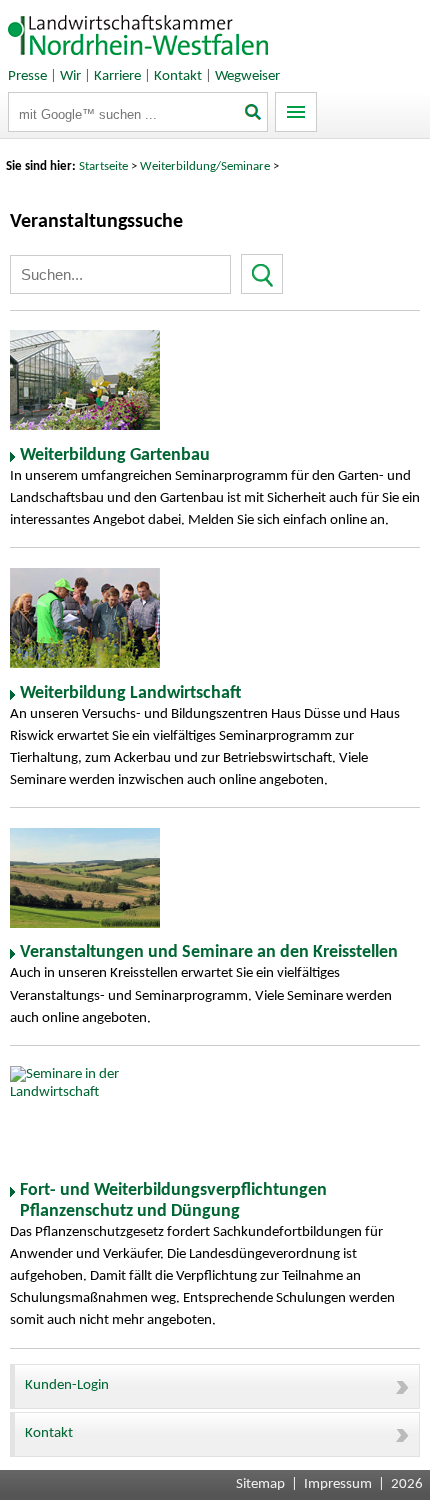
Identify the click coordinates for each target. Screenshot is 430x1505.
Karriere (117, 76)
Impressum (338, 1484)
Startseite (103, 166)
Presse (27, 76)
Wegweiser (247, 76)
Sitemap (260, 1484)
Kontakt (178, 76)
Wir (70, 76)
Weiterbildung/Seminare (205, 166)
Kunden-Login (67, 1385)
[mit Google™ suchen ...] (254, 114)
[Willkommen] (139, 59)
